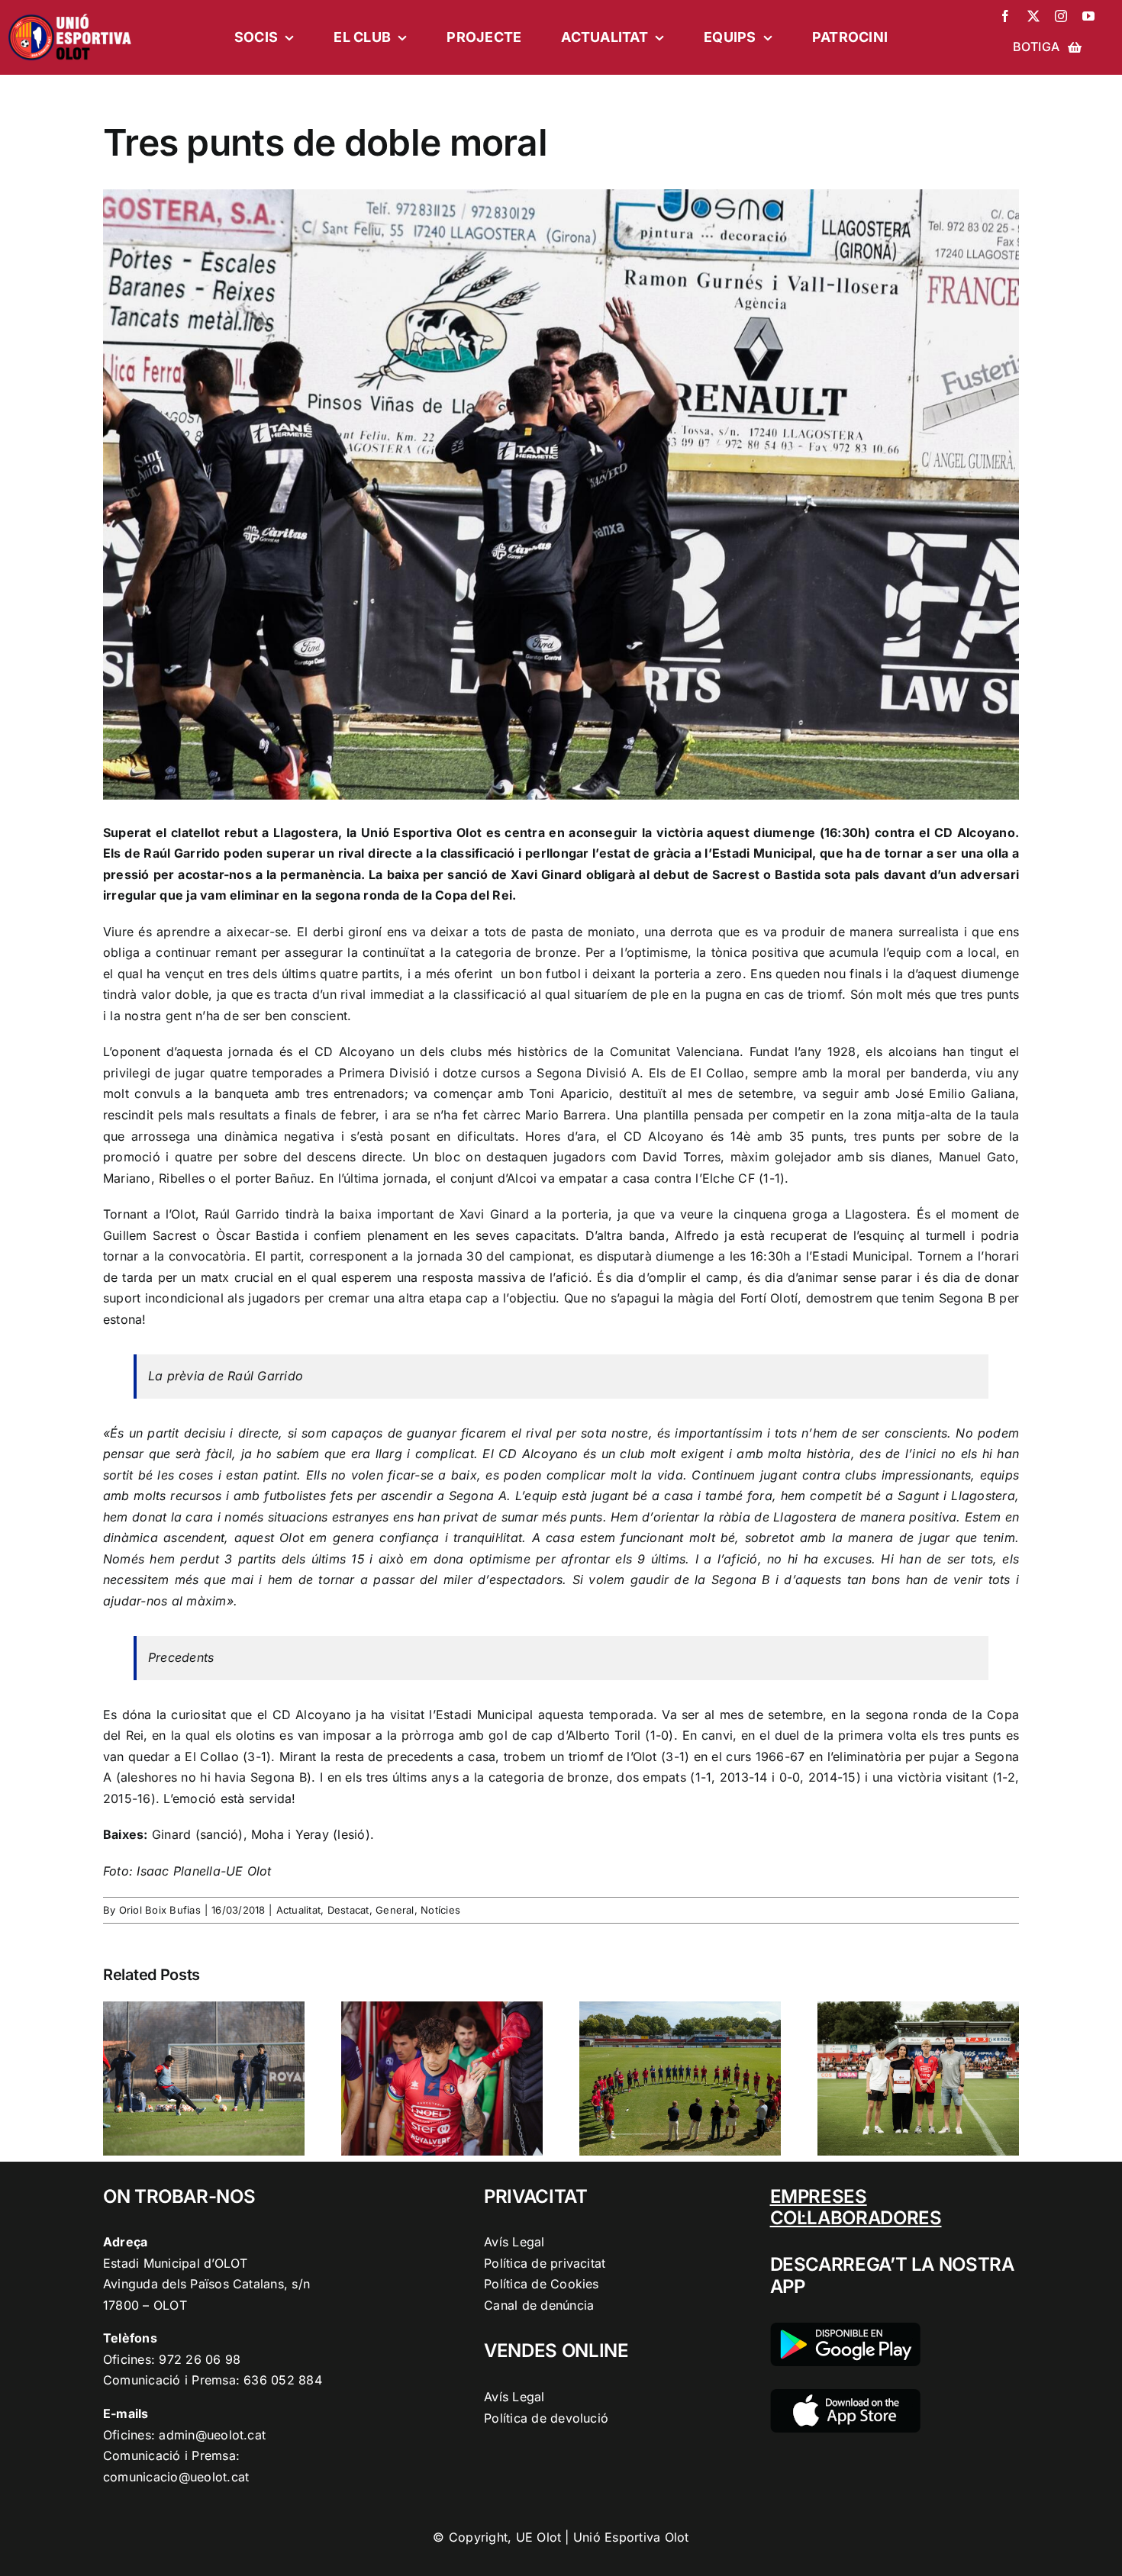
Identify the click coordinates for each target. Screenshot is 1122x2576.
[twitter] (1033, 16)
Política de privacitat (545, 2263)
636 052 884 (283, 2380)
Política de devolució (546, 2418)
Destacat (348, 1910)
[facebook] (1005, 16)
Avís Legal (514, 2242)
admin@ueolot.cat (212, 2435)
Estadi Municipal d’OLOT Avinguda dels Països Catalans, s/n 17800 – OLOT (206, 2284)
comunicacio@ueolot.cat (176, 2477)
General (395, 1910)
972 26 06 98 (200, 2359)
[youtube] (1088, 16)
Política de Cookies (542, 2284)
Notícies (440, 1910)
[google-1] (845, 2329)
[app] (845, 2395)
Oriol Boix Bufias (160, 1910)
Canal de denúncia (539, 2305)
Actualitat (298, 1910)
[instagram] (1061, 16)
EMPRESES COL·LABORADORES (856, 2207)
